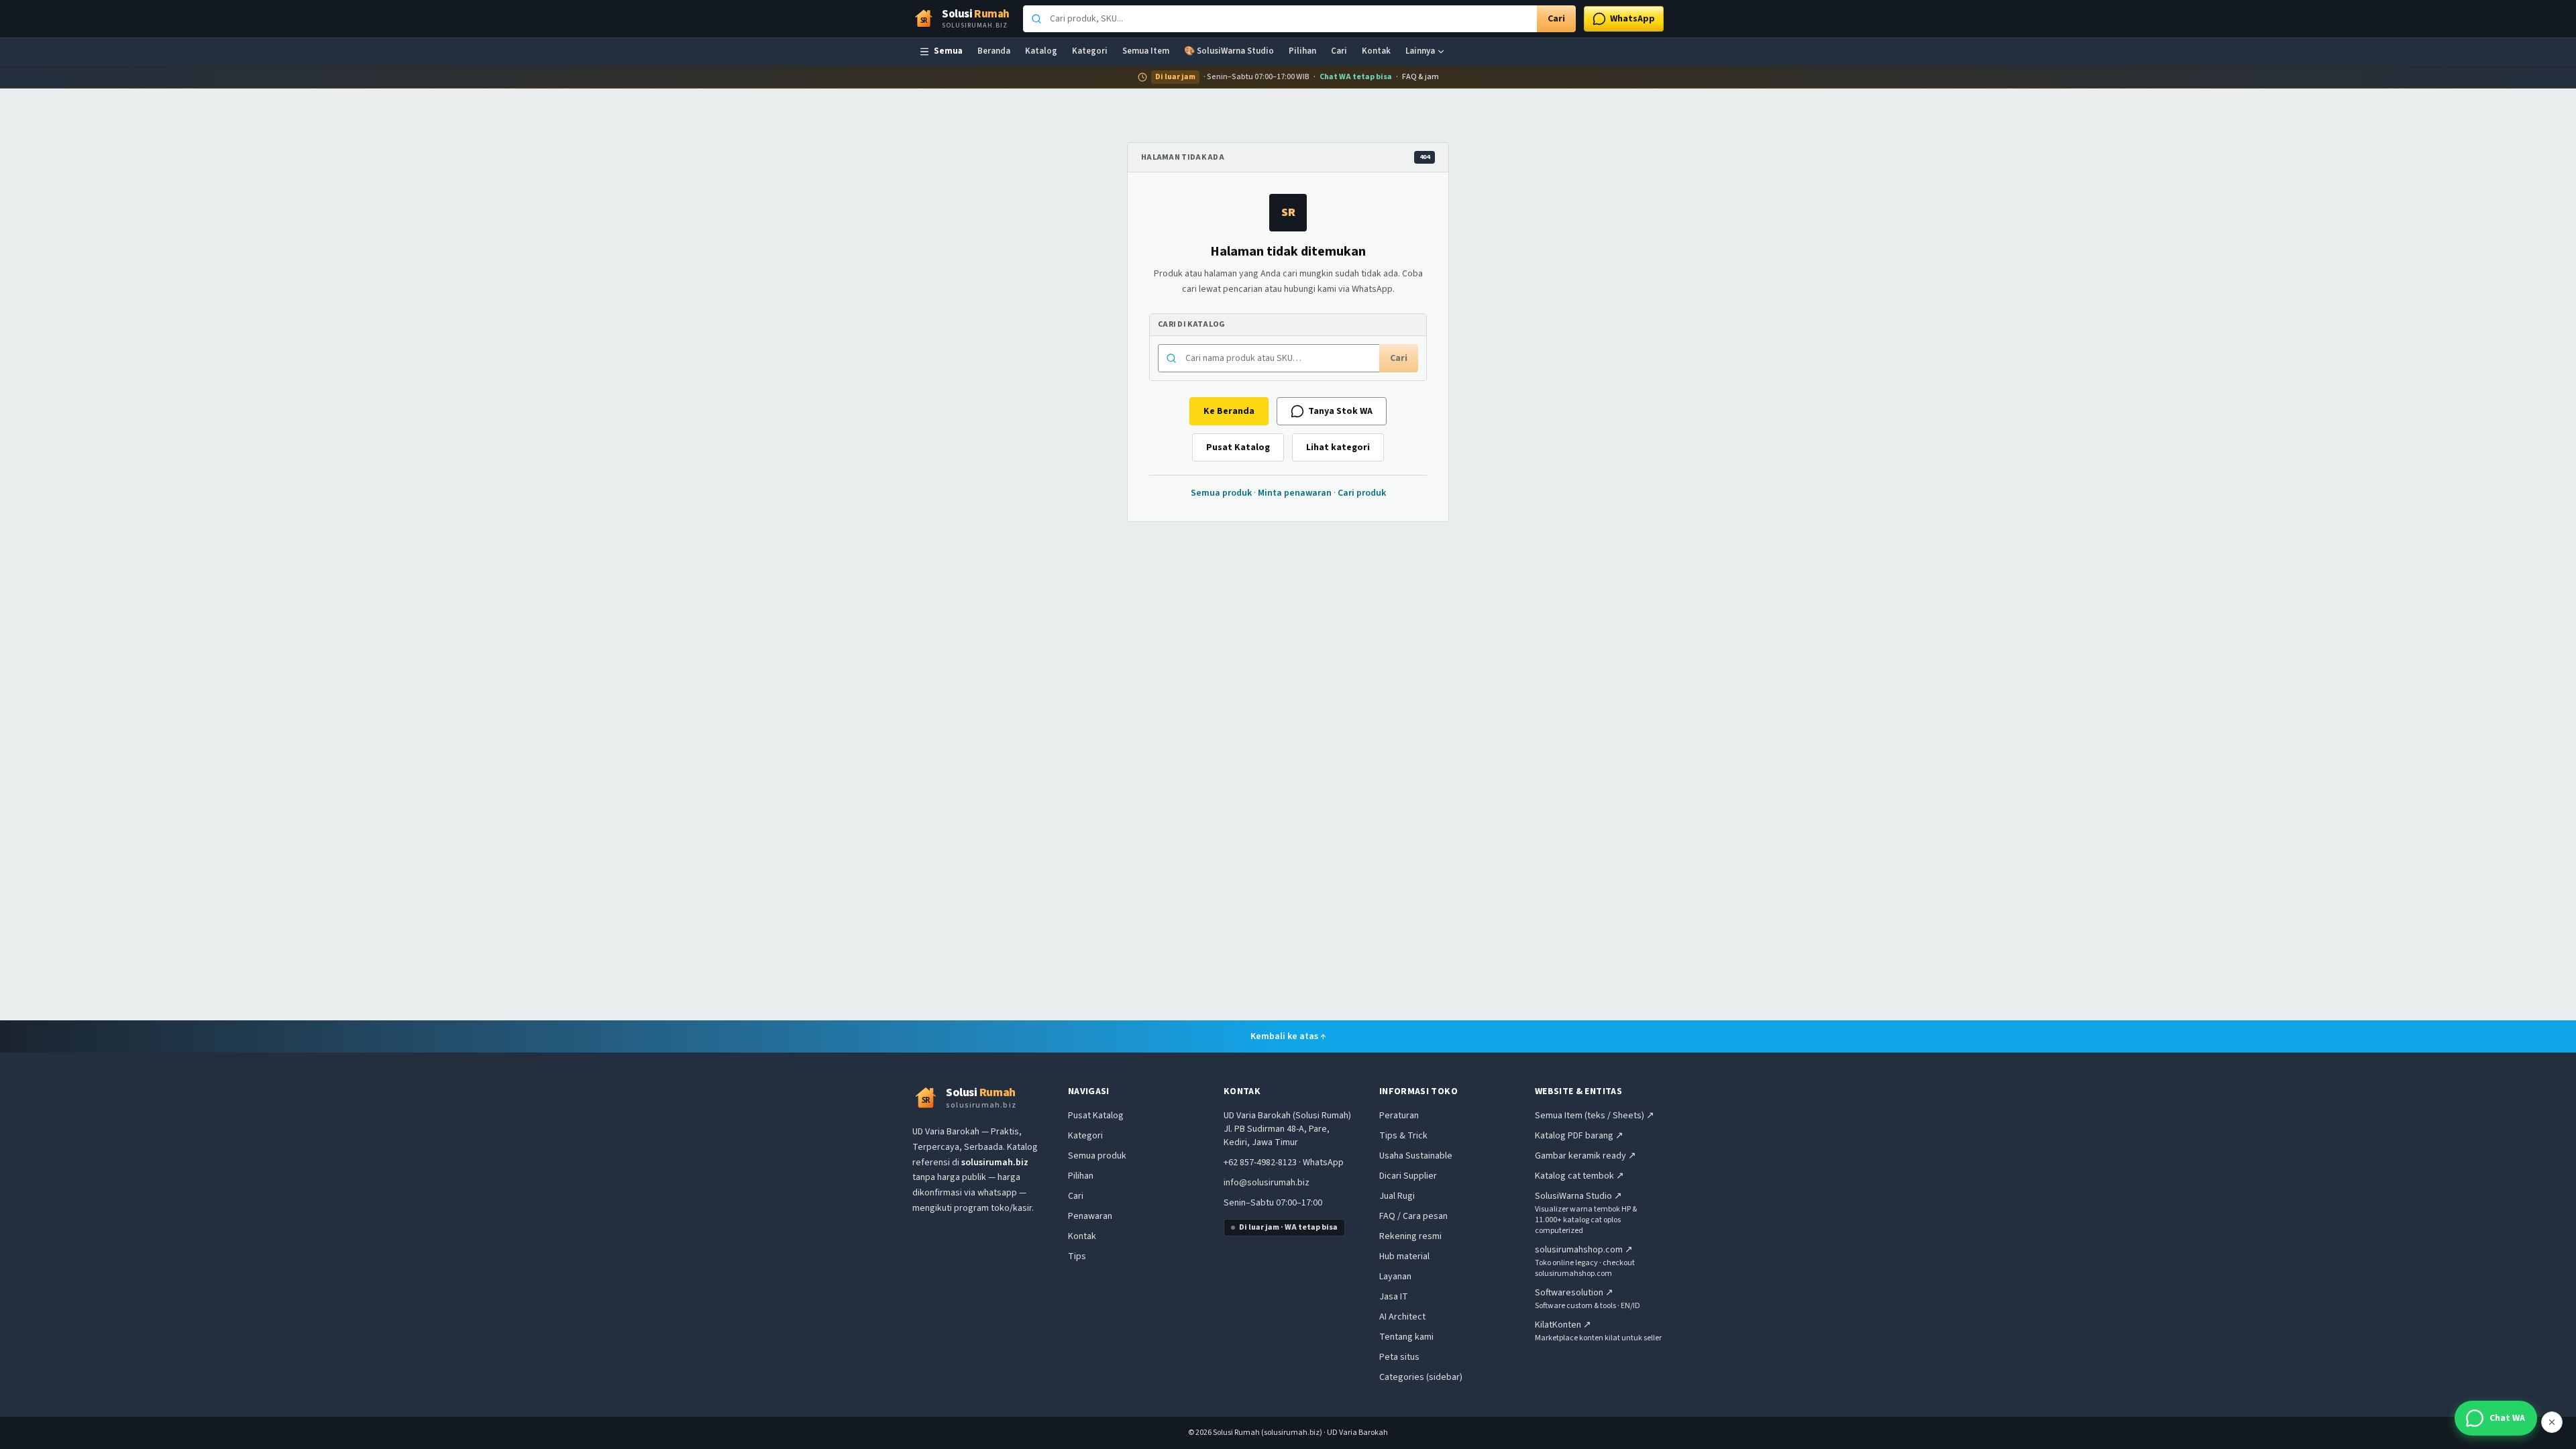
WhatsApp (1323, 1163)
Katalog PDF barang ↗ (1579, 1136)
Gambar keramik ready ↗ (1586, 1156)
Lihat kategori (1338, 447)
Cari (1556, 19)
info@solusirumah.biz (1267, 1183)
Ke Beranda (1229, 411)
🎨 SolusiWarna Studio (1229, 51)
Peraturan (1399, 1116)
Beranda (994, 51)
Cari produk (1362, 493)
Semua (948, 51)
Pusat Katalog (1238, 447)
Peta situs (1399, 1357)
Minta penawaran (1295, 493)
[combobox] (1280, 19)
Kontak (1376, 51)
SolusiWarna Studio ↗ (1578, 1196)
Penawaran (1090, 1216)
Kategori (1090, 51)
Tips (1077, 1256)
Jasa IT (1394, 1297)
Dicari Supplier (1408, 1176)
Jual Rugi (1397, 1196)
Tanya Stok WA (1340, 411)
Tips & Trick (1403, 1136)
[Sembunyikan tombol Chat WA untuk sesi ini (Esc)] (2552, 1422)
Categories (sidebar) (1421, 1377)
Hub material (1404, 1256)
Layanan (1395, 1277)
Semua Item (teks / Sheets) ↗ (1595, 1116)
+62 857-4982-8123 (1260, 1163)
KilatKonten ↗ (1563, 1325)
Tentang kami (1406, 1337)
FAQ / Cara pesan (1413, 1216)
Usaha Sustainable (1416, 1156)
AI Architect (1402, 1317)
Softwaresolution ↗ (1574, 1293)
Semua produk (1221, 493)
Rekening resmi (1410, 1236)
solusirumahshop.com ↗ (1584, 1250)
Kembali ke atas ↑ (1288, 1036)
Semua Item (1146, 51)
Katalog (1041, 51)
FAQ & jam (1420, 77)
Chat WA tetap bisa (1356, 77)
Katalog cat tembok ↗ (1579, 1176)
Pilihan (1302, 51)
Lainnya (1420, 51)
